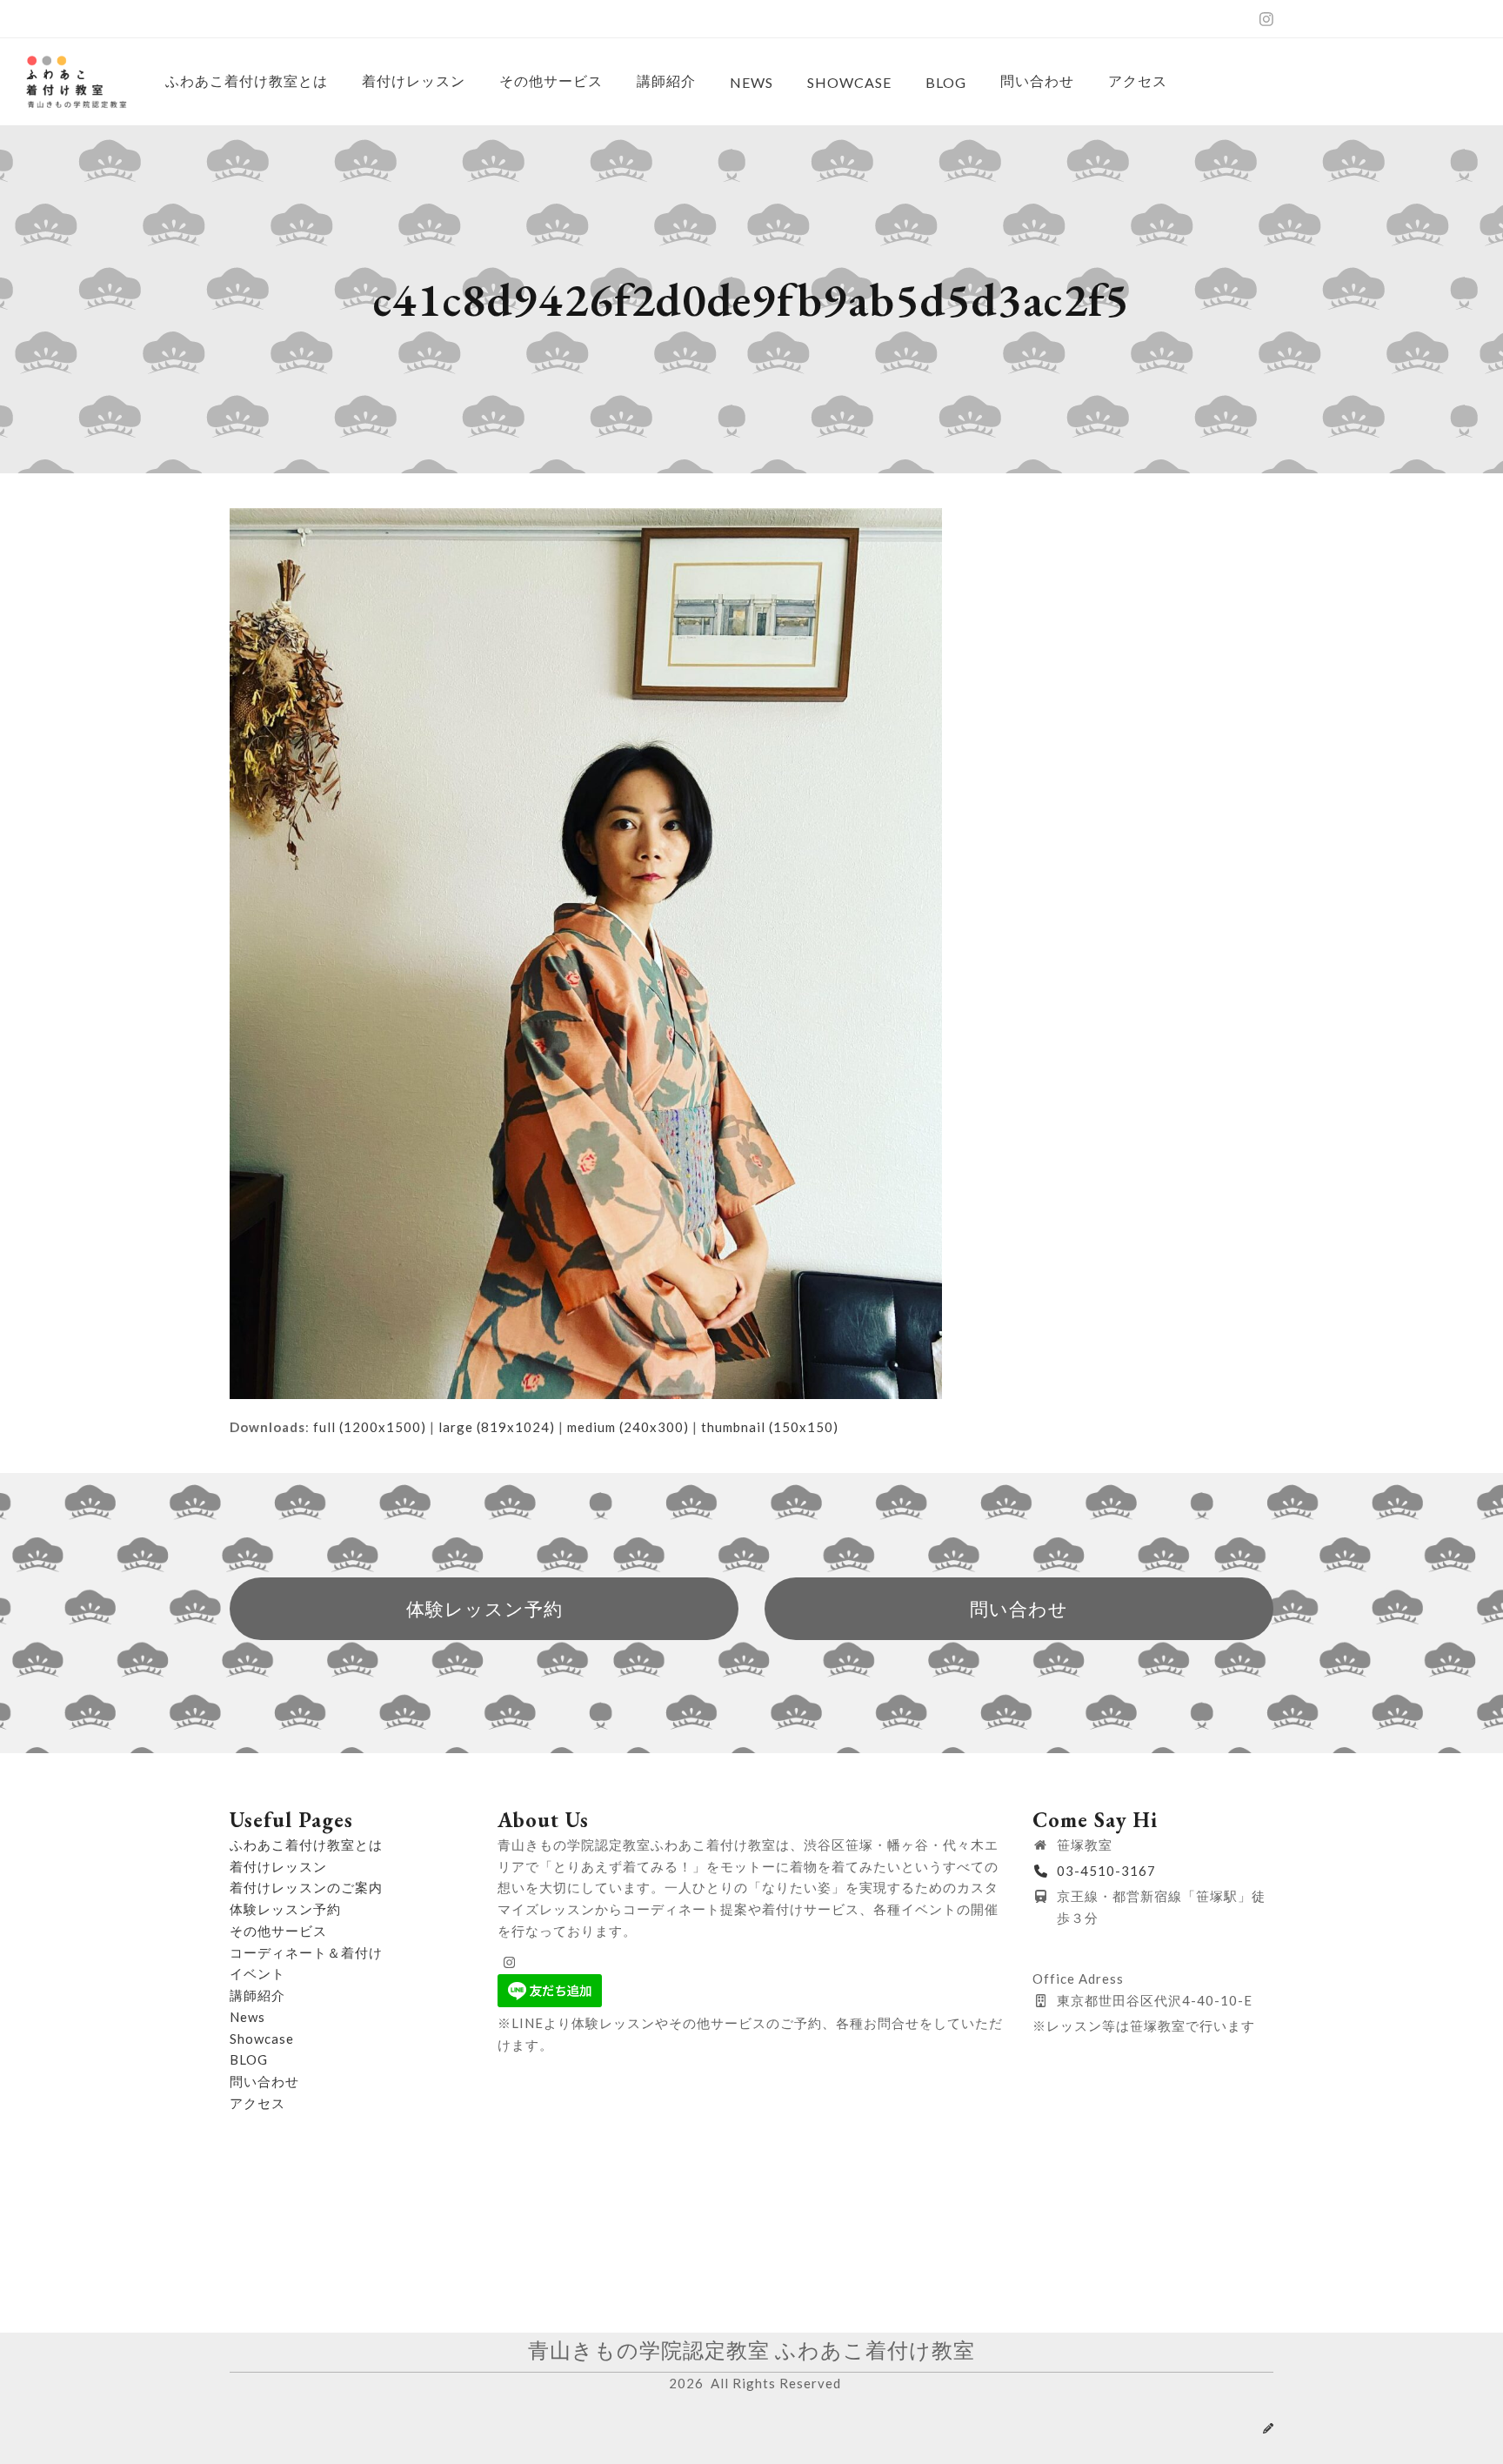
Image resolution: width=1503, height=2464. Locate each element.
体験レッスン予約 (285, 1909)
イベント (257, 1973)
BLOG (249, 2059)
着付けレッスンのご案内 (306, 1887)
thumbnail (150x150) (770, 1427)
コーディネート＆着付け (306, 1952)
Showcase (262, 2039)
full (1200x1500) (370, 1427)
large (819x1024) (497, 1427)
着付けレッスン (278, 1866)
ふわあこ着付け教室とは (306, 1845)
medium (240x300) (628, 1427)
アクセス (257, 2103)
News (247, 2017)
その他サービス (278, 1931)
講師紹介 (257, 1995)
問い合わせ (264, 2081)
